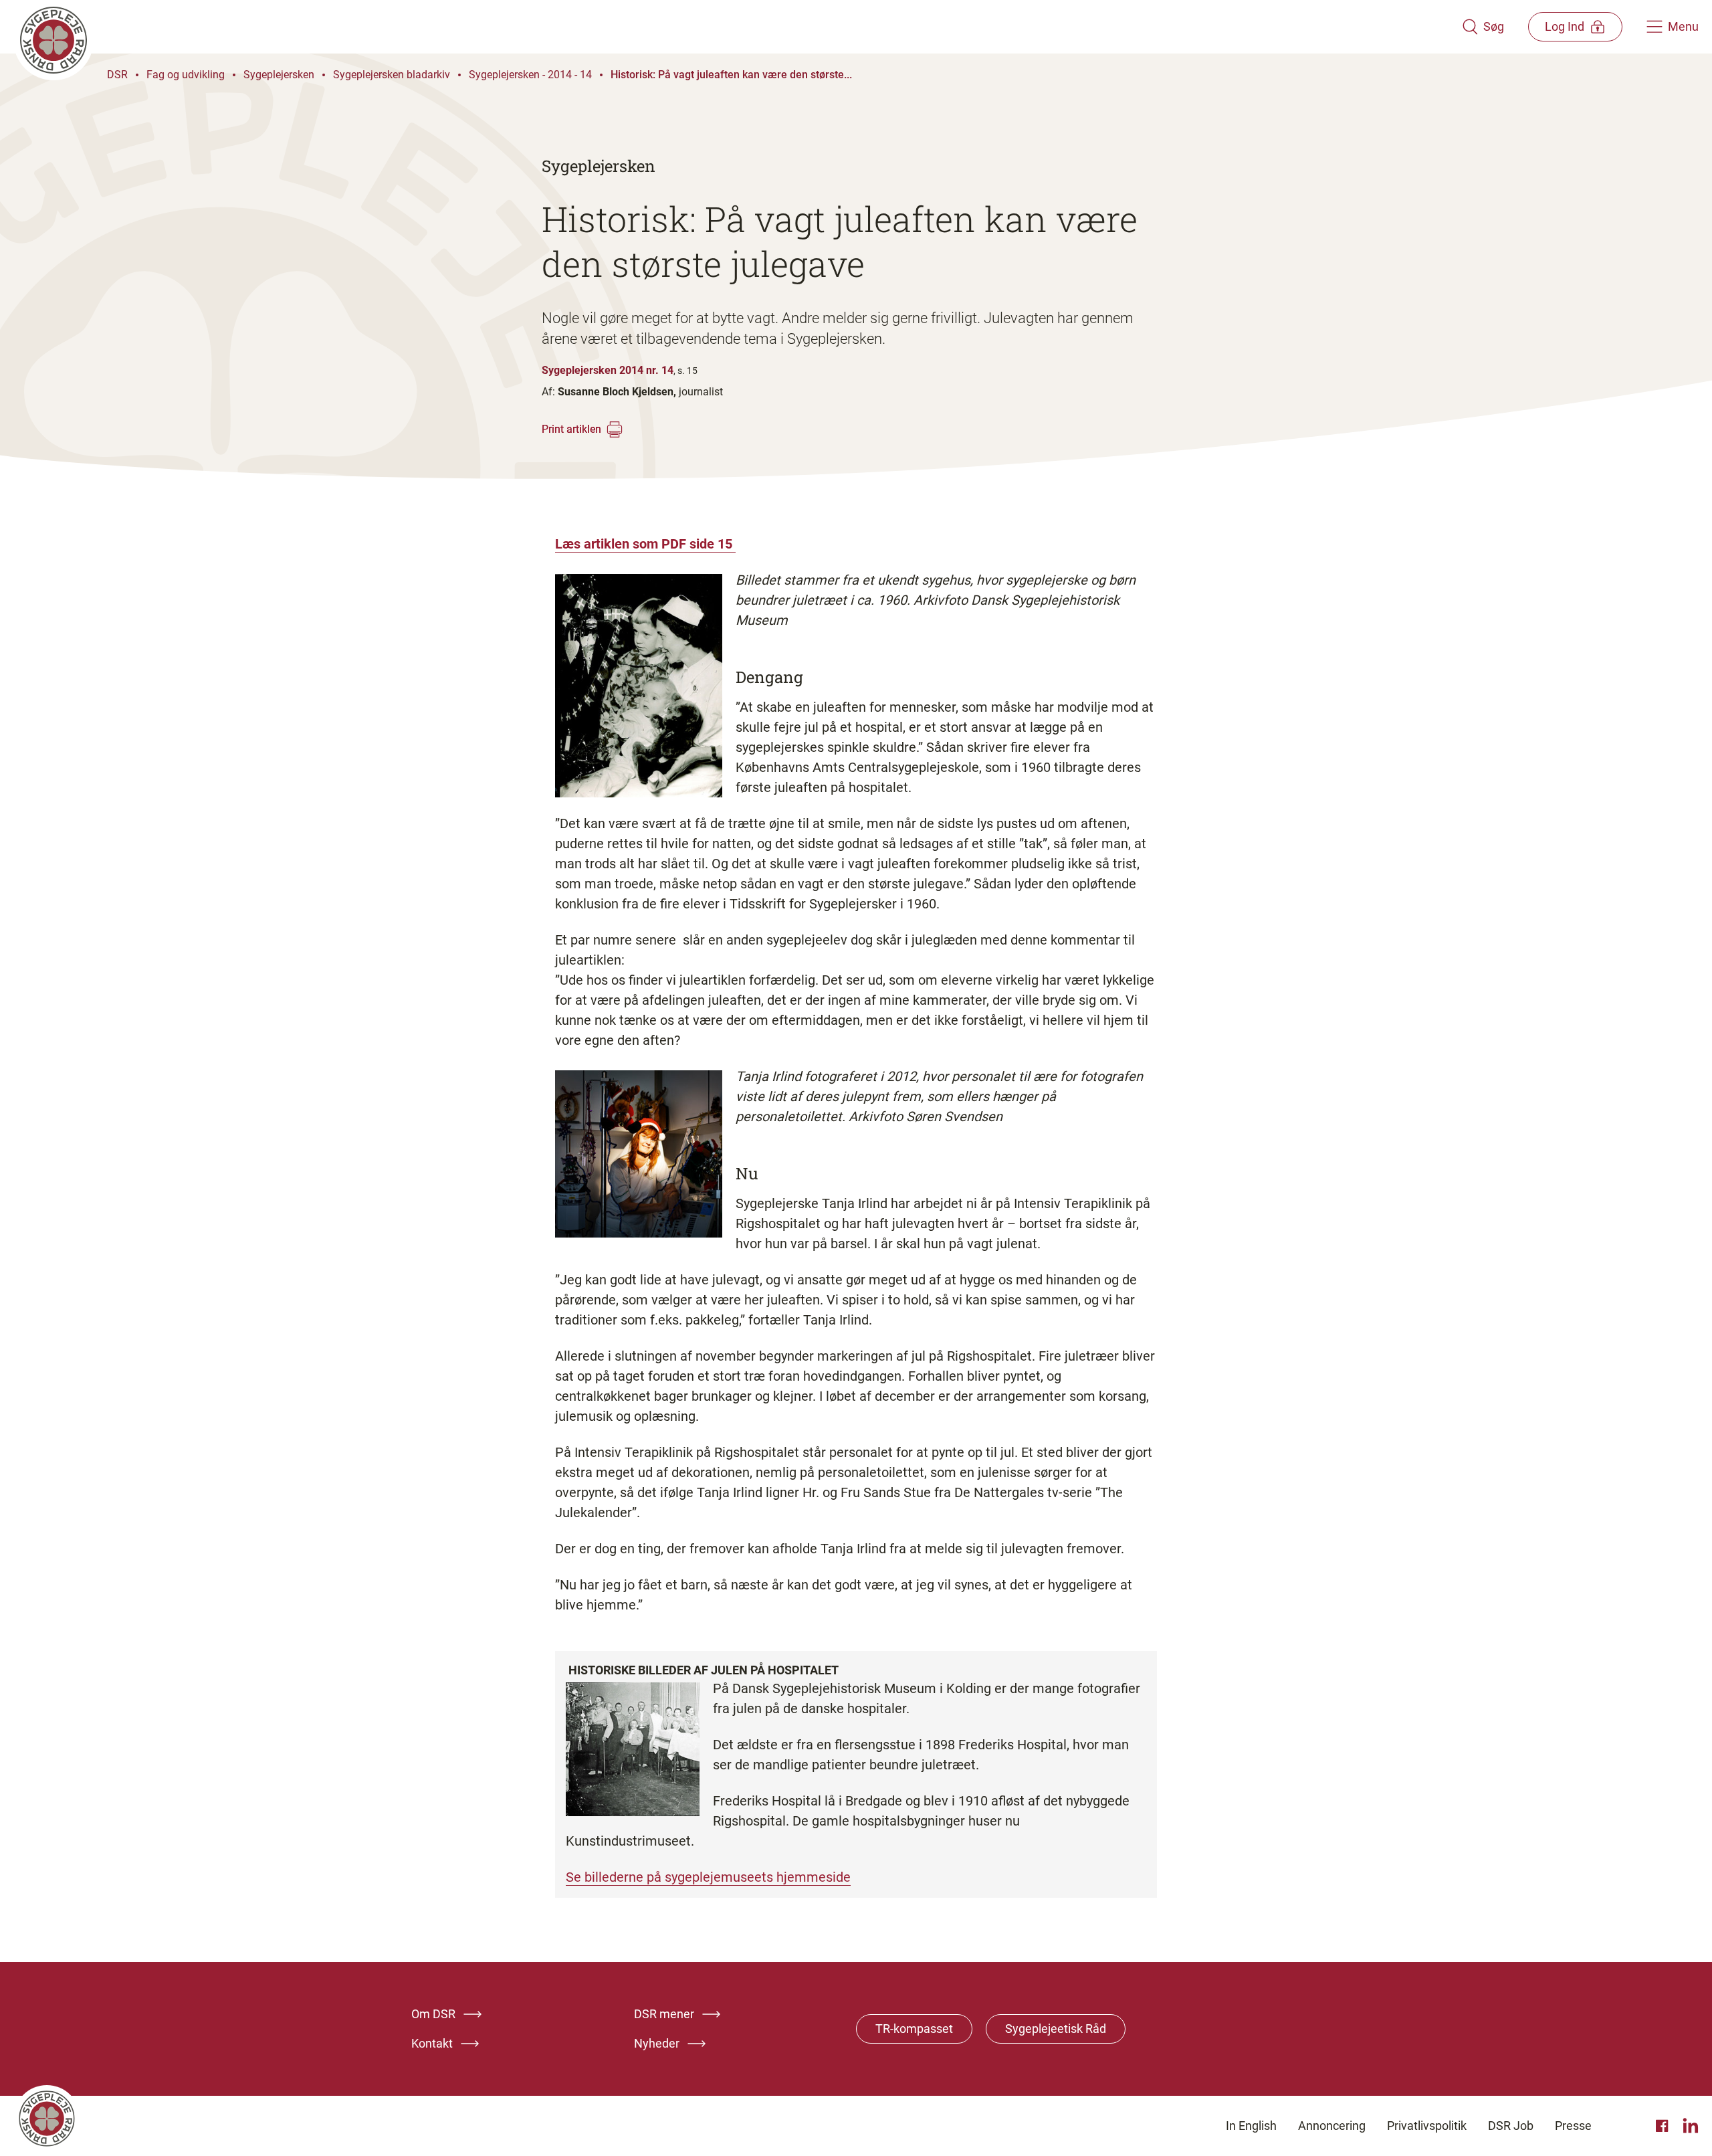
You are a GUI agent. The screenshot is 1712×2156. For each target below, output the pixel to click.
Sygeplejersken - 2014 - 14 (530, 75)
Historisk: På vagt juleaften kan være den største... (731, 75)
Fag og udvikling (186, 75)
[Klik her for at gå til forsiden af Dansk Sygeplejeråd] (738, 27)
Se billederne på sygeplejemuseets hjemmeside (708, 1877)
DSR (117, 75)
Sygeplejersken (279, 75)
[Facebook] (1664, 2126)
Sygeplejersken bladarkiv (392, 75)
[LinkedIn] (1691, 2126)
